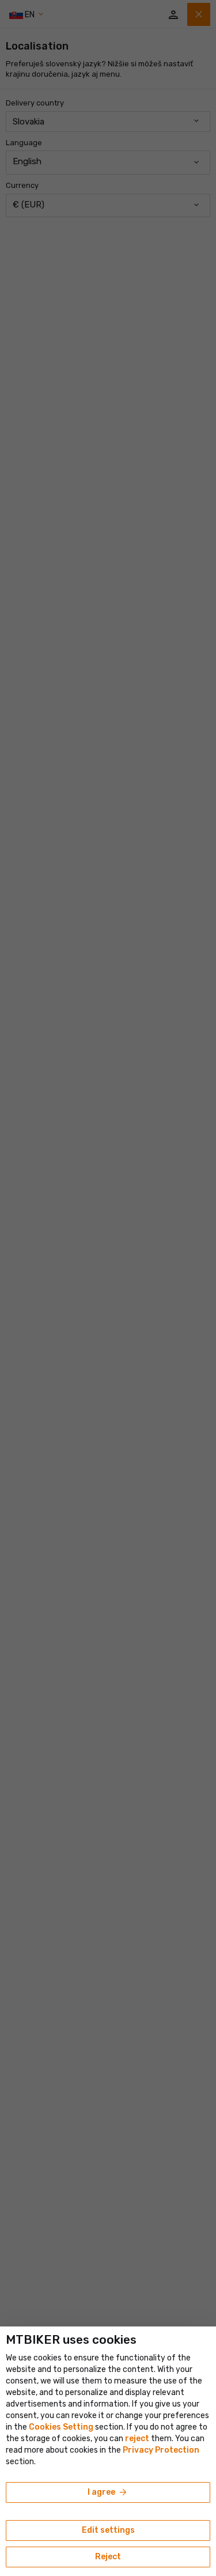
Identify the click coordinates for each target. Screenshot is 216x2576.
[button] (137, 2439)
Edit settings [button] (108, 2530)
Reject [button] (108, 2557)
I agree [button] (108, 2492)
